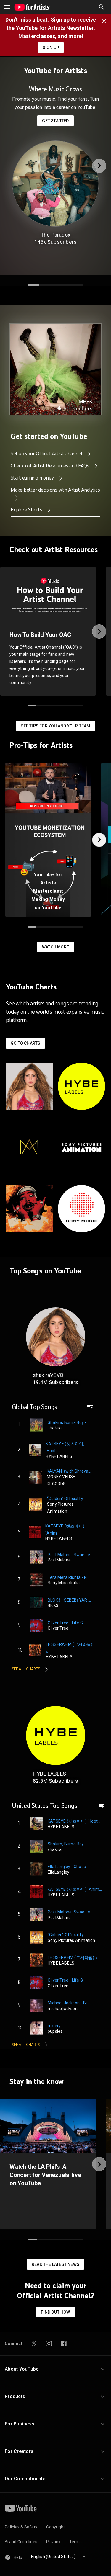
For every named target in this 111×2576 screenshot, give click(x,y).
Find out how (55, 2312)
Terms (75, 2542)
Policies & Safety (21, 2527)
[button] (102, 7)
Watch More (55, 947)
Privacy (53, 2542)
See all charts (26, 1669)
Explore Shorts (27, 510)
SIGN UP (51, 48)
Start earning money (33, 478)
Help (18, 2557)
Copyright (55, 2527)
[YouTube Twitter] (34, 2343)
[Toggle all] (7, 7)
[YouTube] (21, 2508)
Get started (55, 121)
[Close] (106, 21)
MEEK (86, 401)
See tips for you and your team (56, 726)
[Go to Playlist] (90, 1410)
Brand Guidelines (21, 2542)
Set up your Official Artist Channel (47, 454)
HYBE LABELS (49, 1774)
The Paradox (55, 235)
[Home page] (32, 7)
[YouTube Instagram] (49, 2343)
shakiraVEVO (48, 1375)
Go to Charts (25, 1043)
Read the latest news (55, 2264)
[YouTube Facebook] (64, 2343)
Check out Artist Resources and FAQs (50, 466)
